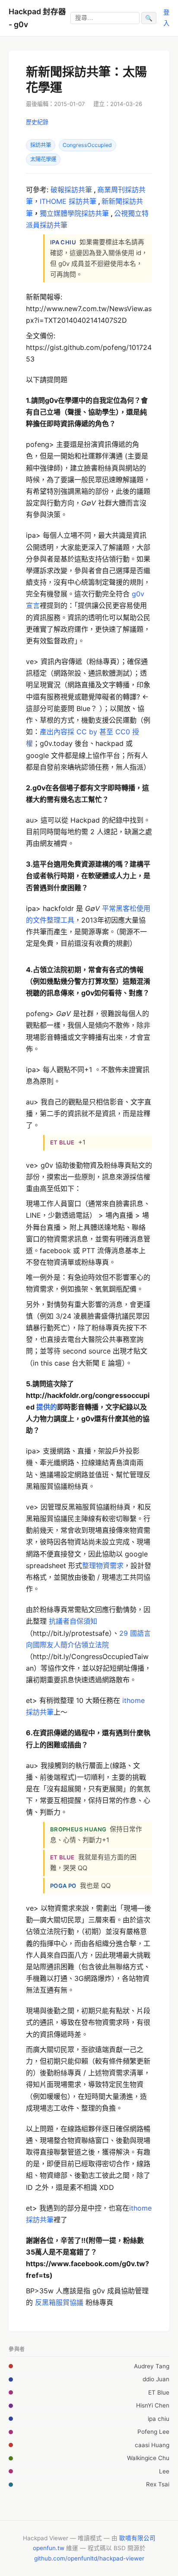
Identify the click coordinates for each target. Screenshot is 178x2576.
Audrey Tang (152, 2366)
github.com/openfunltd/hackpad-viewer (89, 2558)
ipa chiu (159, 2419)
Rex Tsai (158, 2484)
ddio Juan (156, 2379)
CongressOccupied (87, 145)
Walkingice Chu (148, 2458)
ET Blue (159, 2392)
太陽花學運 (43, 159)
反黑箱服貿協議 (59, 2302)
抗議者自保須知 (73, 1621)
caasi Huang (152, 2445)
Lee (164, 2471)
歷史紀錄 (37, 122)
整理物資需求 (103, 1566)
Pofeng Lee (153, 2432)
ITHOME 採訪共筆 (68, 201)
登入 (166, 17)
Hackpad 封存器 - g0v (37, 18)
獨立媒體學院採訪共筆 (74, 213)
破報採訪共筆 (71, 190)
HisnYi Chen (153, 2405)
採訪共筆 (41, 145)
